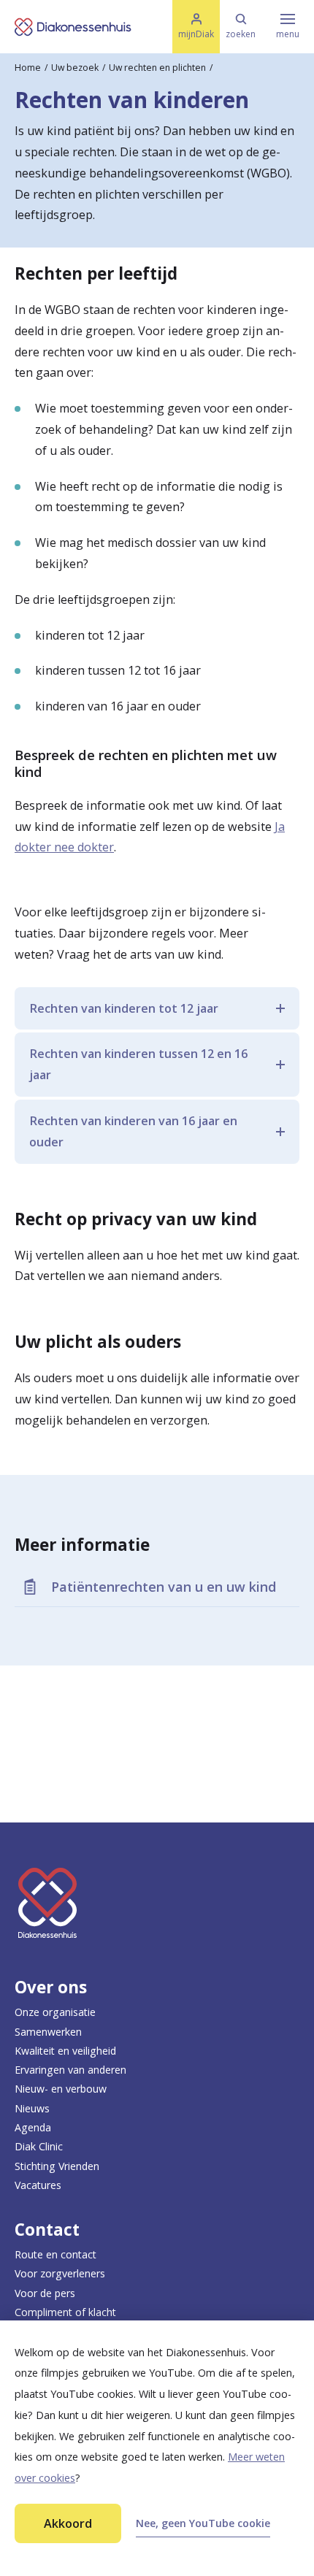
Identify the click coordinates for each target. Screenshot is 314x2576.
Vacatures (38, 2185)
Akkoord (68, 2523)
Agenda (33, 2127)
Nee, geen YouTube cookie (203, 2523)
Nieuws (32, 2108)
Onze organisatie (55, 2012)
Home (28, 68)
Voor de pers (45, 2293)
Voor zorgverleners (60, 2273)
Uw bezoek (75, 68)
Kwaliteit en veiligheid (65, 2051)
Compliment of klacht (65, 2312)
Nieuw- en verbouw (61, 2089)
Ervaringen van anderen (70, 2070)
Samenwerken (48, 2032)
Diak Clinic (39, 2146)
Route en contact (55, 2254)
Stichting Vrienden (57, 2166)
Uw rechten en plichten (157, 68)
